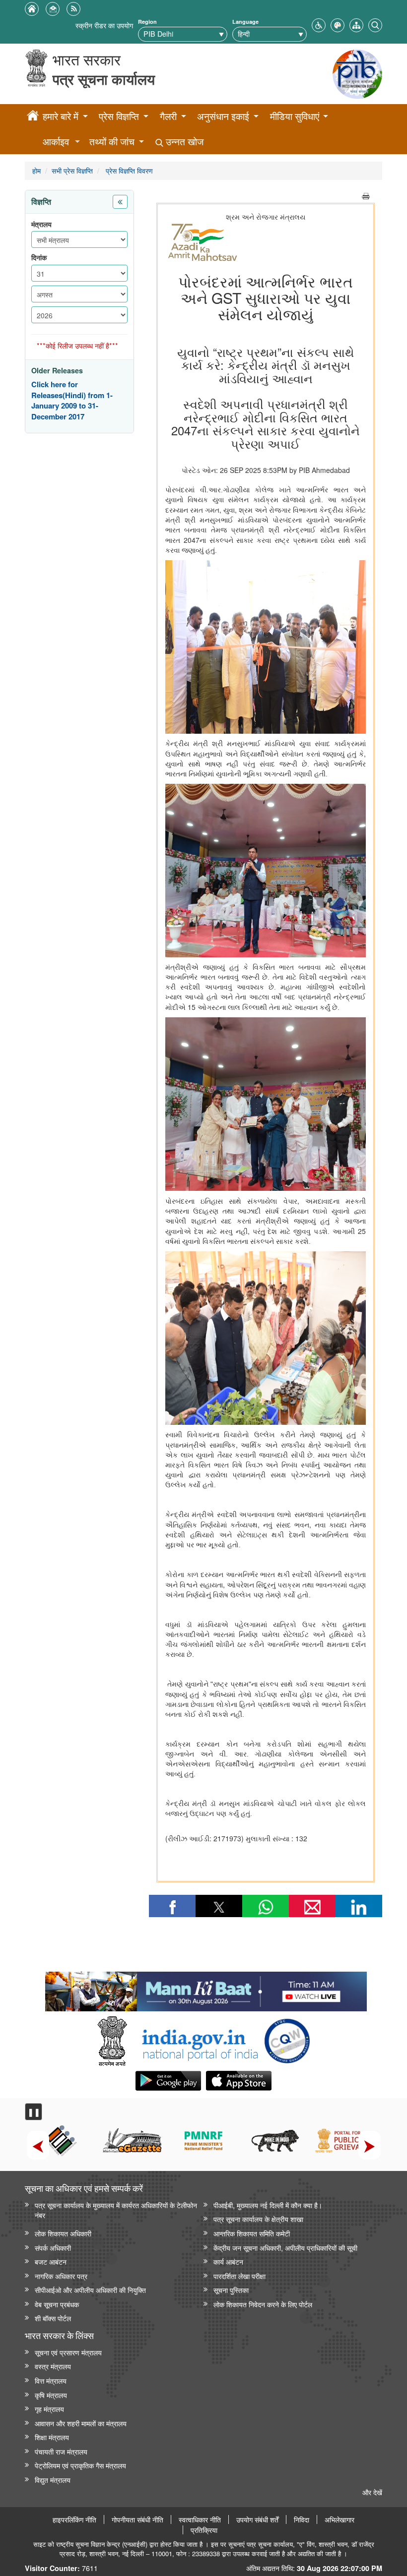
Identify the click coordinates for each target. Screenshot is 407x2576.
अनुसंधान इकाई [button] (223, 116)
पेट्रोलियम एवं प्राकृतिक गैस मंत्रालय (80, 2465)
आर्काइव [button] (56, 142)
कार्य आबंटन (228, 2261)
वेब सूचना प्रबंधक (57, 2304)
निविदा (302, 2519)
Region (147, 22)
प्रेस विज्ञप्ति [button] (119, 116)
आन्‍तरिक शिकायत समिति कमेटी (252, 2233)
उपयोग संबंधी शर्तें (257, 2519)
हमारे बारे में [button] (61, 116)
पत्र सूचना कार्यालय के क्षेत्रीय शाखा (258, 2219)
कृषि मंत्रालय (51, 2395)
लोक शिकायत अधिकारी (63, 2233)
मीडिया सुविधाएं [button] (295, 116)
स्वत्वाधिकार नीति (200, 2519)
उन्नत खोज (183, 142)
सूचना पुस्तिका (231, 2290)
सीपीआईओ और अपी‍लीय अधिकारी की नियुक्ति (90, 2290)
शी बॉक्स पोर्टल (53, 2318)
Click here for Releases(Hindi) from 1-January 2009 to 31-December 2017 (72, 401)
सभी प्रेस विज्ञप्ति (72, 170)
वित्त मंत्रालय (51, 2380)
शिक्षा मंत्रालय (52, 2437)
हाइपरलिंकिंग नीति (74, 2519)
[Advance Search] (375, 24)
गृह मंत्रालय (49, 2409)
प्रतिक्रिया (204, 2530)
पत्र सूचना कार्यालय (104, 79)
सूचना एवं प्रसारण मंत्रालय (68, 2352)
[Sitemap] (356, 24)
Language (245, 22)
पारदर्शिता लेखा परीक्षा (239, 2276)
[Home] (33, 117)
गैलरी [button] (168, 116)
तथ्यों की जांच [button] (112, 142)
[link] (206, 1989)
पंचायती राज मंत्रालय (61, 2451)
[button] (319, 24)
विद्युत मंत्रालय (53, 2480)
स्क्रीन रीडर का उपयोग (104, 25)
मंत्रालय (41, 224)
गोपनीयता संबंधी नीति (137, 2519)
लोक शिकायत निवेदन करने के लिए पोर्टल (263, 2304)
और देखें (372, 2492)
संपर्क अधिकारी (53, 2248)
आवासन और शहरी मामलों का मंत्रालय (81, 2423)
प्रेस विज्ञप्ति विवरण (128, 170)
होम (36, 170)
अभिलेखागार (339, 2519)
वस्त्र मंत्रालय (53, 2366)
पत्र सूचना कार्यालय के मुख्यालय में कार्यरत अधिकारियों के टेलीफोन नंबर (116, 2210)
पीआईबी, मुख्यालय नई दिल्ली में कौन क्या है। (268, 2205)
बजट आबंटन (51, 2261)
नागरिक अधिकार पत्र (61, 2276)
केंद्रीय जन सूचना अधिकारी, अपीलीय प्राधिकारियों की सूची (285, 2248)
